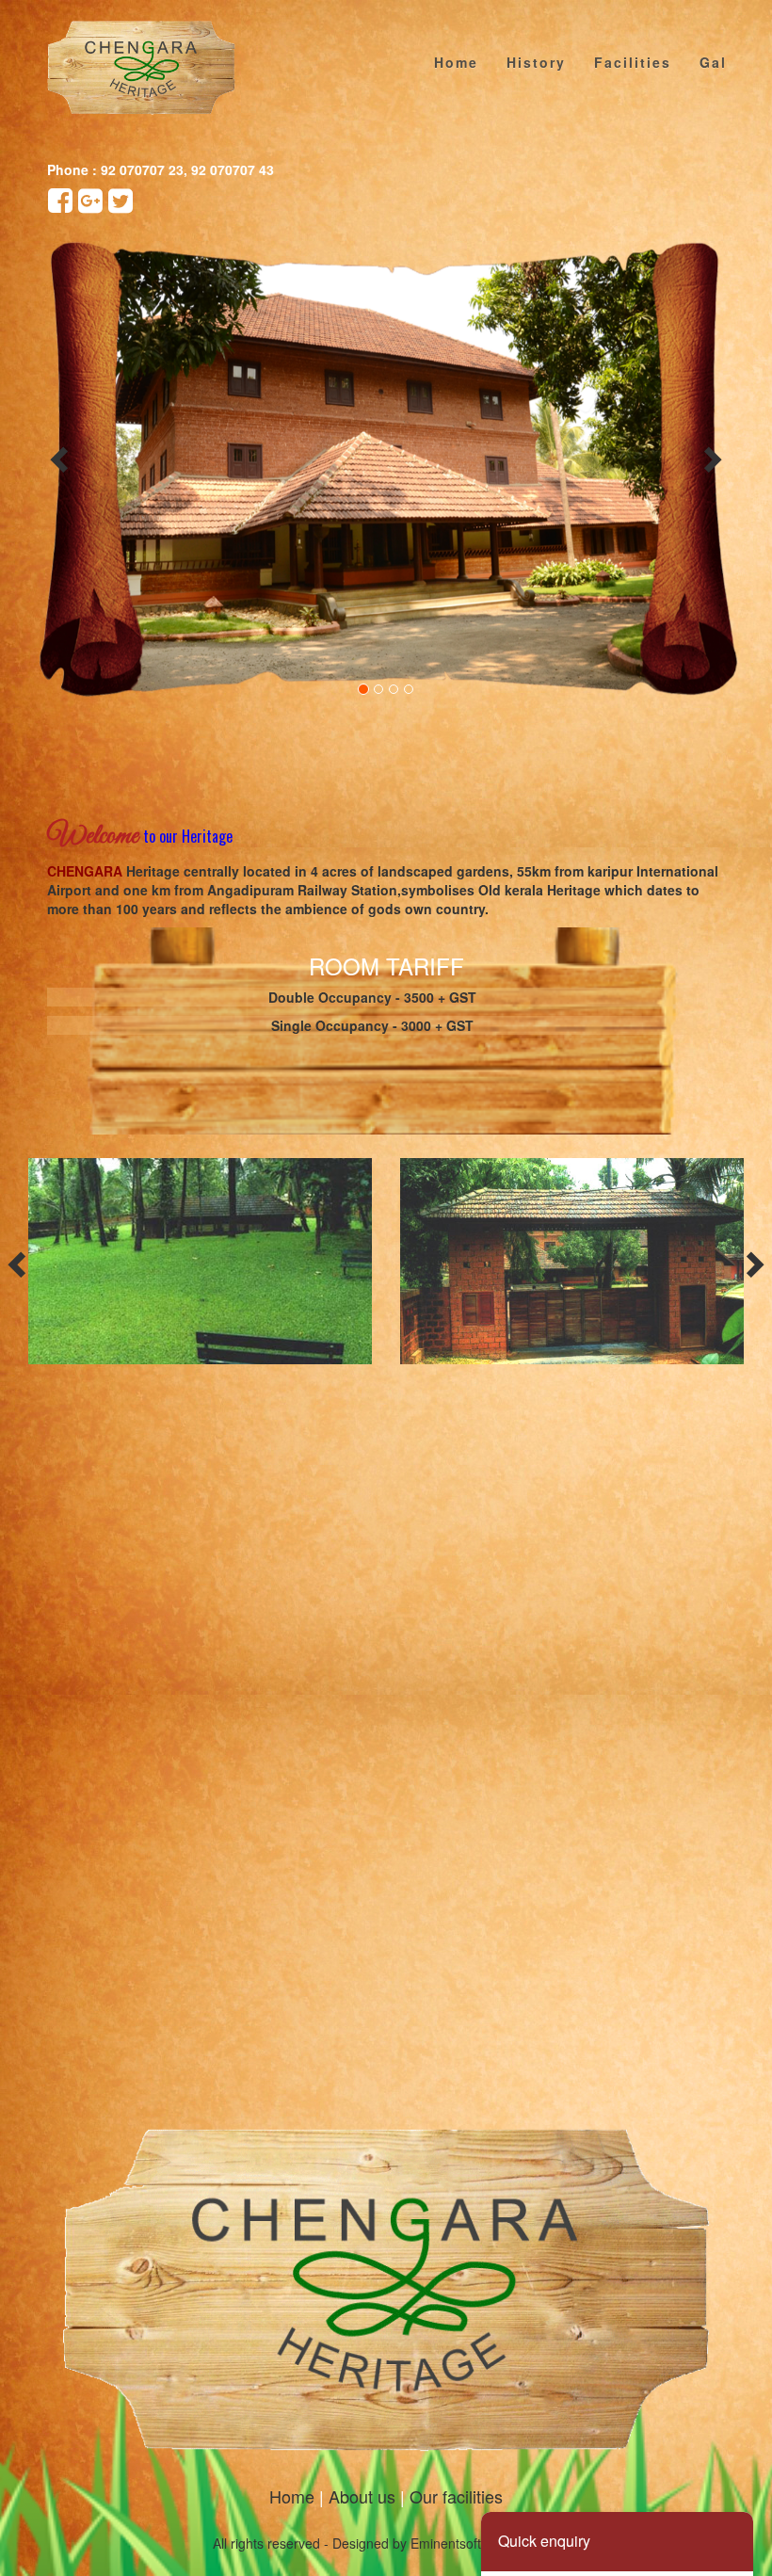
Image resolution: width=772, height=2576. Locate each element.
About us (362, 2496)
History (536, 62)
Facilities (633, 62)
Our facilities (456, 2496)
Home (456, 62)
